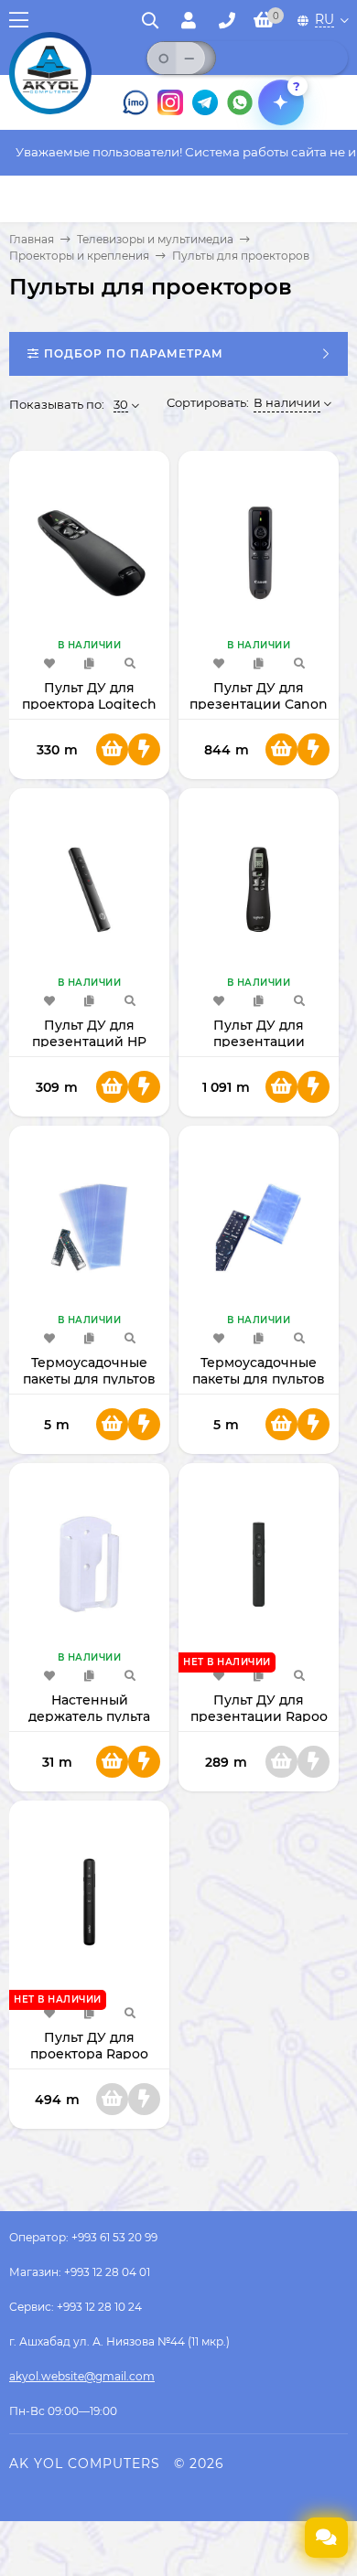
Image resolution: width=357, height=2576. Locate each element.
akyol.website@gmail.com (82, 2376)
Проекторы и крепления (79, 256)
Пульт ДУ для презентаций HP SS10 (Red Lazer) (89, 1042)
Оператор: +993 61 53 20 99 (83, 2237)
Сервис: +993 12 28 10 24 (76, 2307)
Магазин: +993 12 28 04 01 (80, 2272)
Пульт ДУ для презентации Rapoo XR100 (259, 1716)
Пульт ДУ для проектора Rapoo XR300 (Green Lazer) (90, 2054)
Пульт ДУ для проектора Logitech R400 (89, 704)
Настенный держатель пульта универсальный (89, 1716)
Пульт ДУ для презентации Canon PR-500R (259, 704)
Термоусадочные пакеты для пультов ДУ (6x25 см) (89, 1379)
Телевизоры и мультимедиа (155, 239)
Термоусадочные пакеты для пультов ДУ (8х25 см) (259, 1379)
